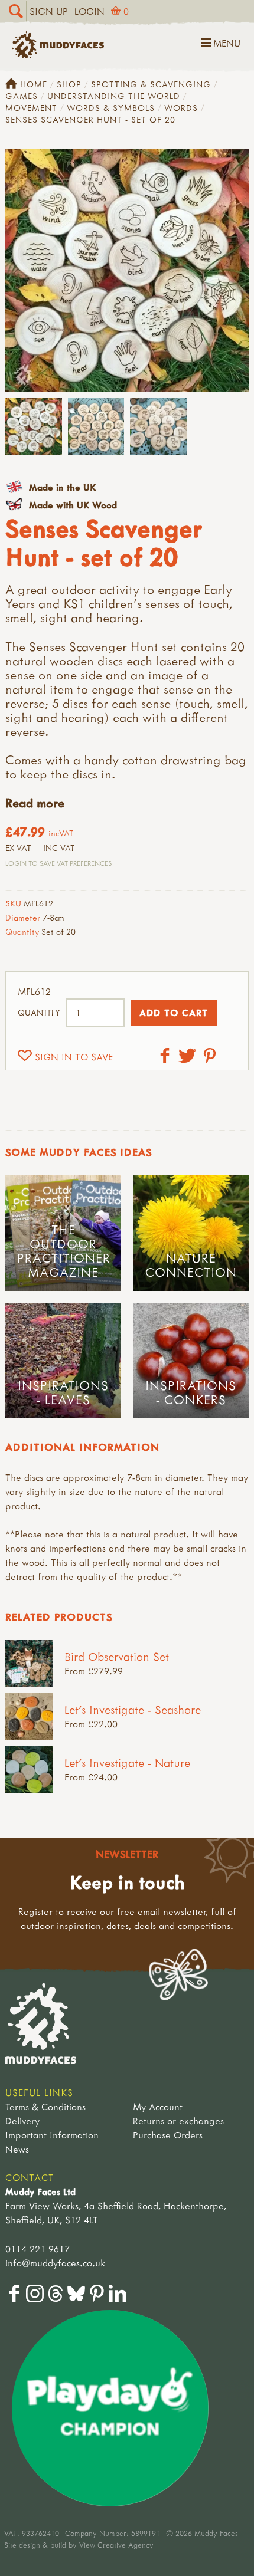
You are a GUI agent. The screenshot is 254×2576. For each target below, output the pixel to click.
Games (22, 96)
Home (34, 84)
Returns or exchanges (178, 2121)
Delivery (22, 2121)
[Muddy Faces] (58, 55)
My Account (158, 2107)
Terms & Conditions (45, 2107)
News (17, 2149)
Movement (31, 108)
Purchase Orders (168, 2135)
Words (181, 108)
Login (89, 11)
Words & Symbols (111, 108)
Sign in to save (74, 1057)
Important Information (52, 2135)
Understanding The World (114, 96)
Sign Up (49, 11)
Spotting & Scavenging (151, 84)
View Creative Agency (116, 2545)
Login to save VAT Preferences (58, 863)
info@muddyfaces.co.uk (55, 2263)
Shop (69, 84)
